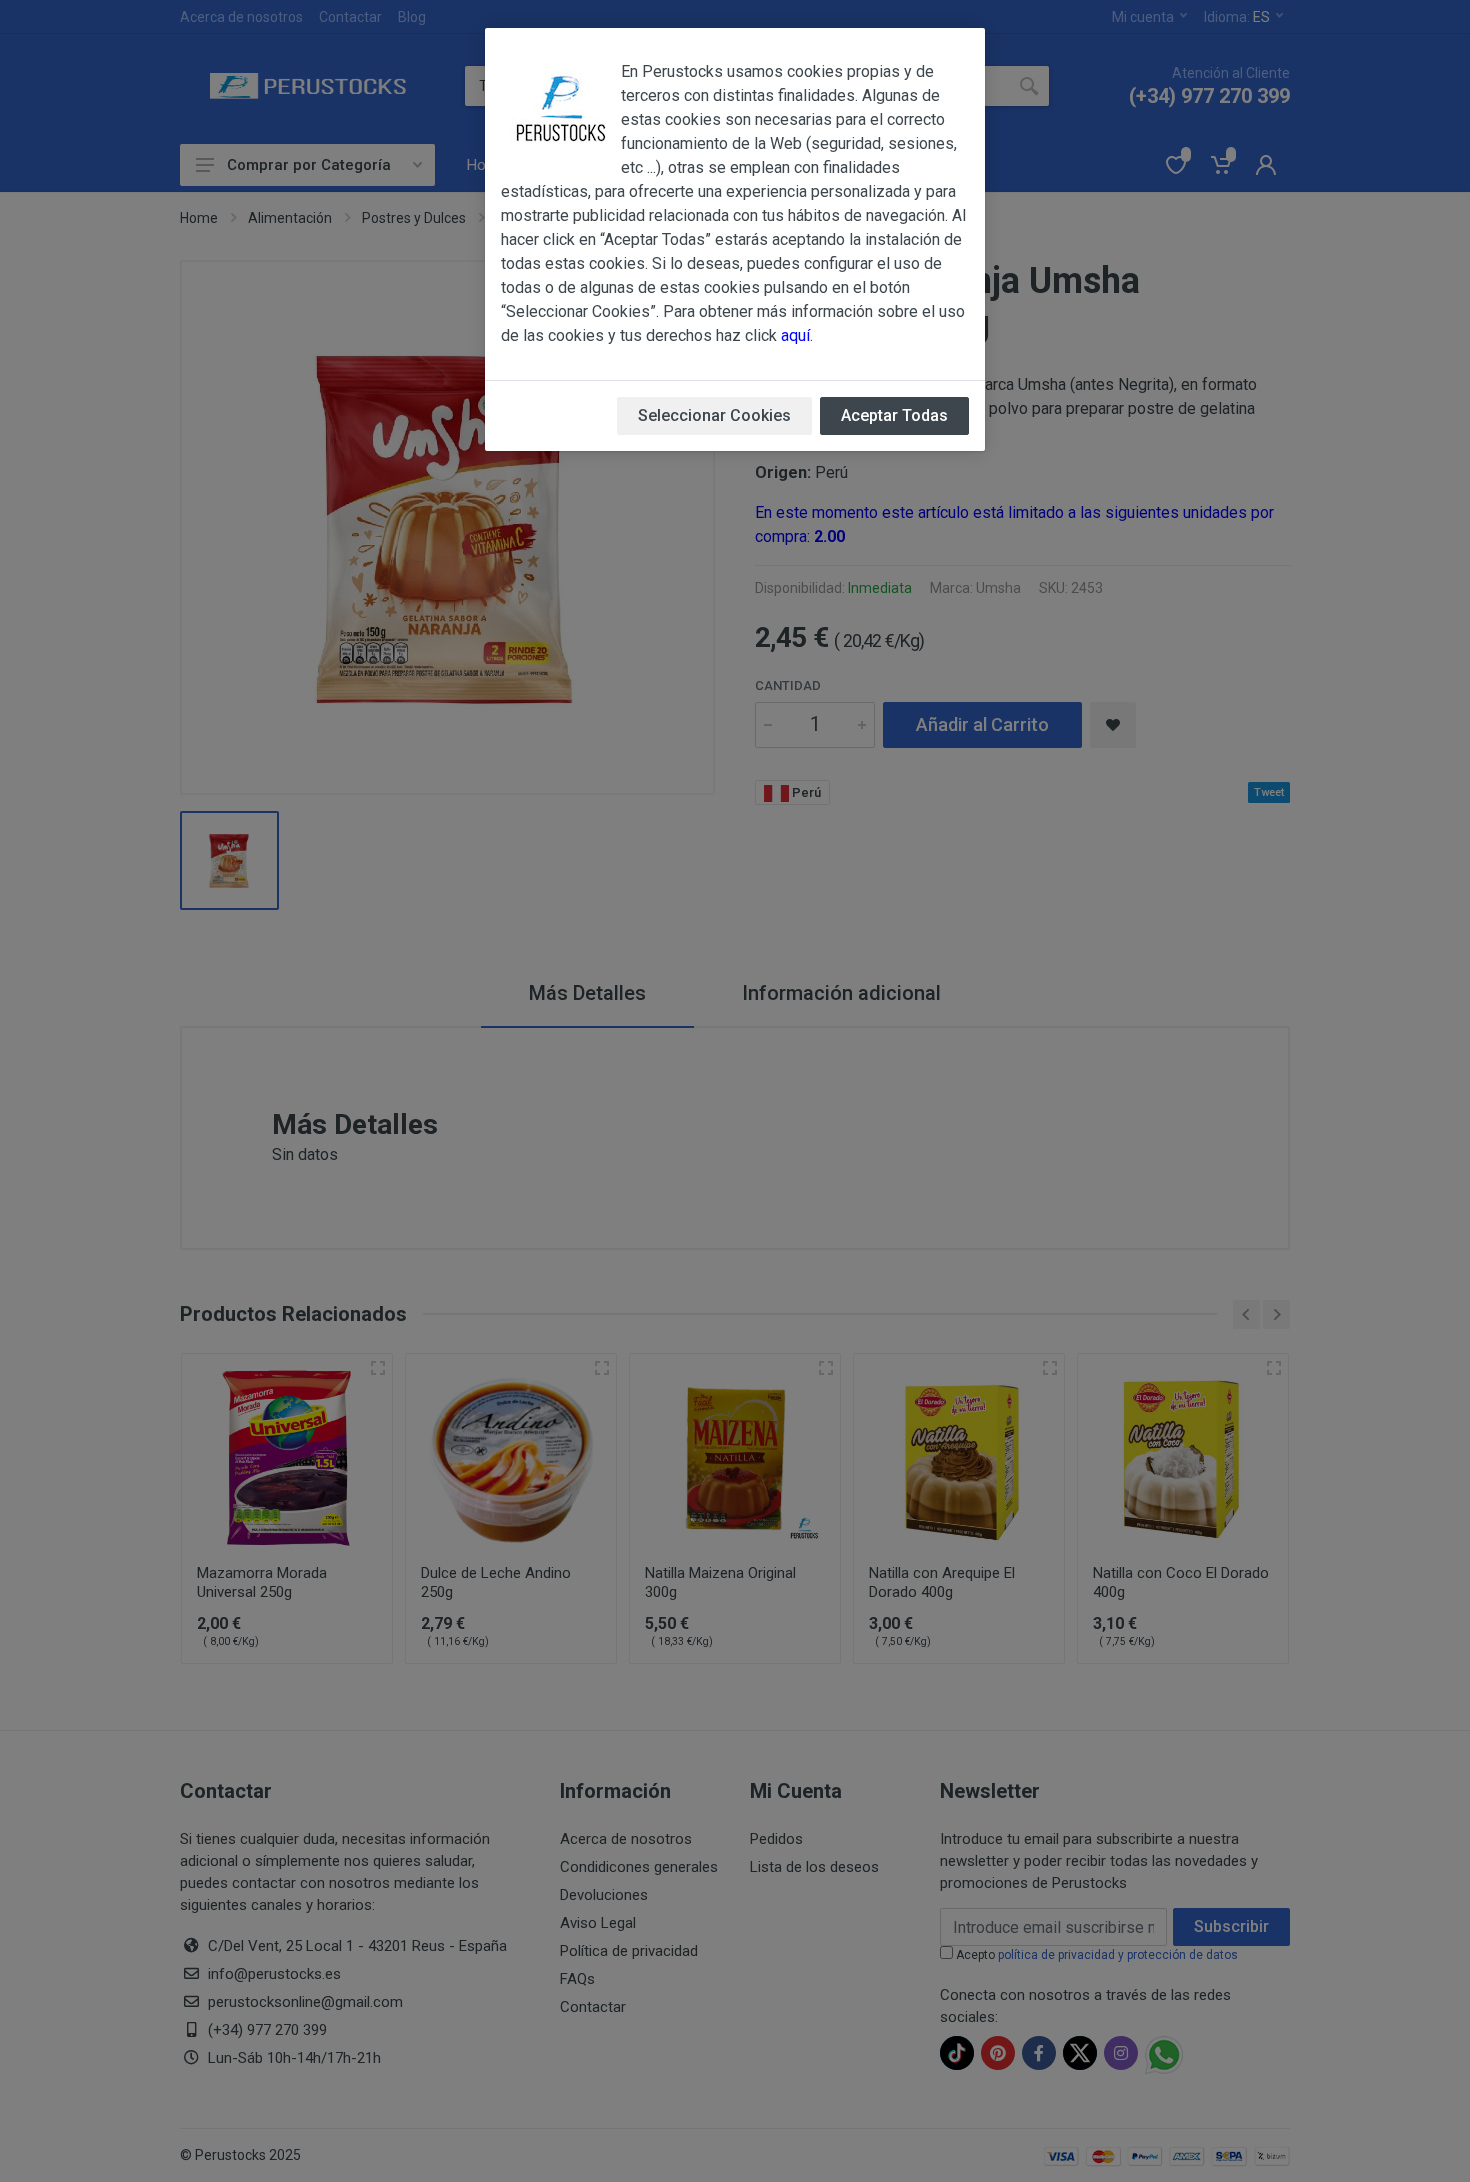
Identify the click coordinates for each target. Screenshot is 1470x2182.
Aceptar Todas (894, 415)
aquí (795, 335)
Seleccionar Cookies (714, 415)
